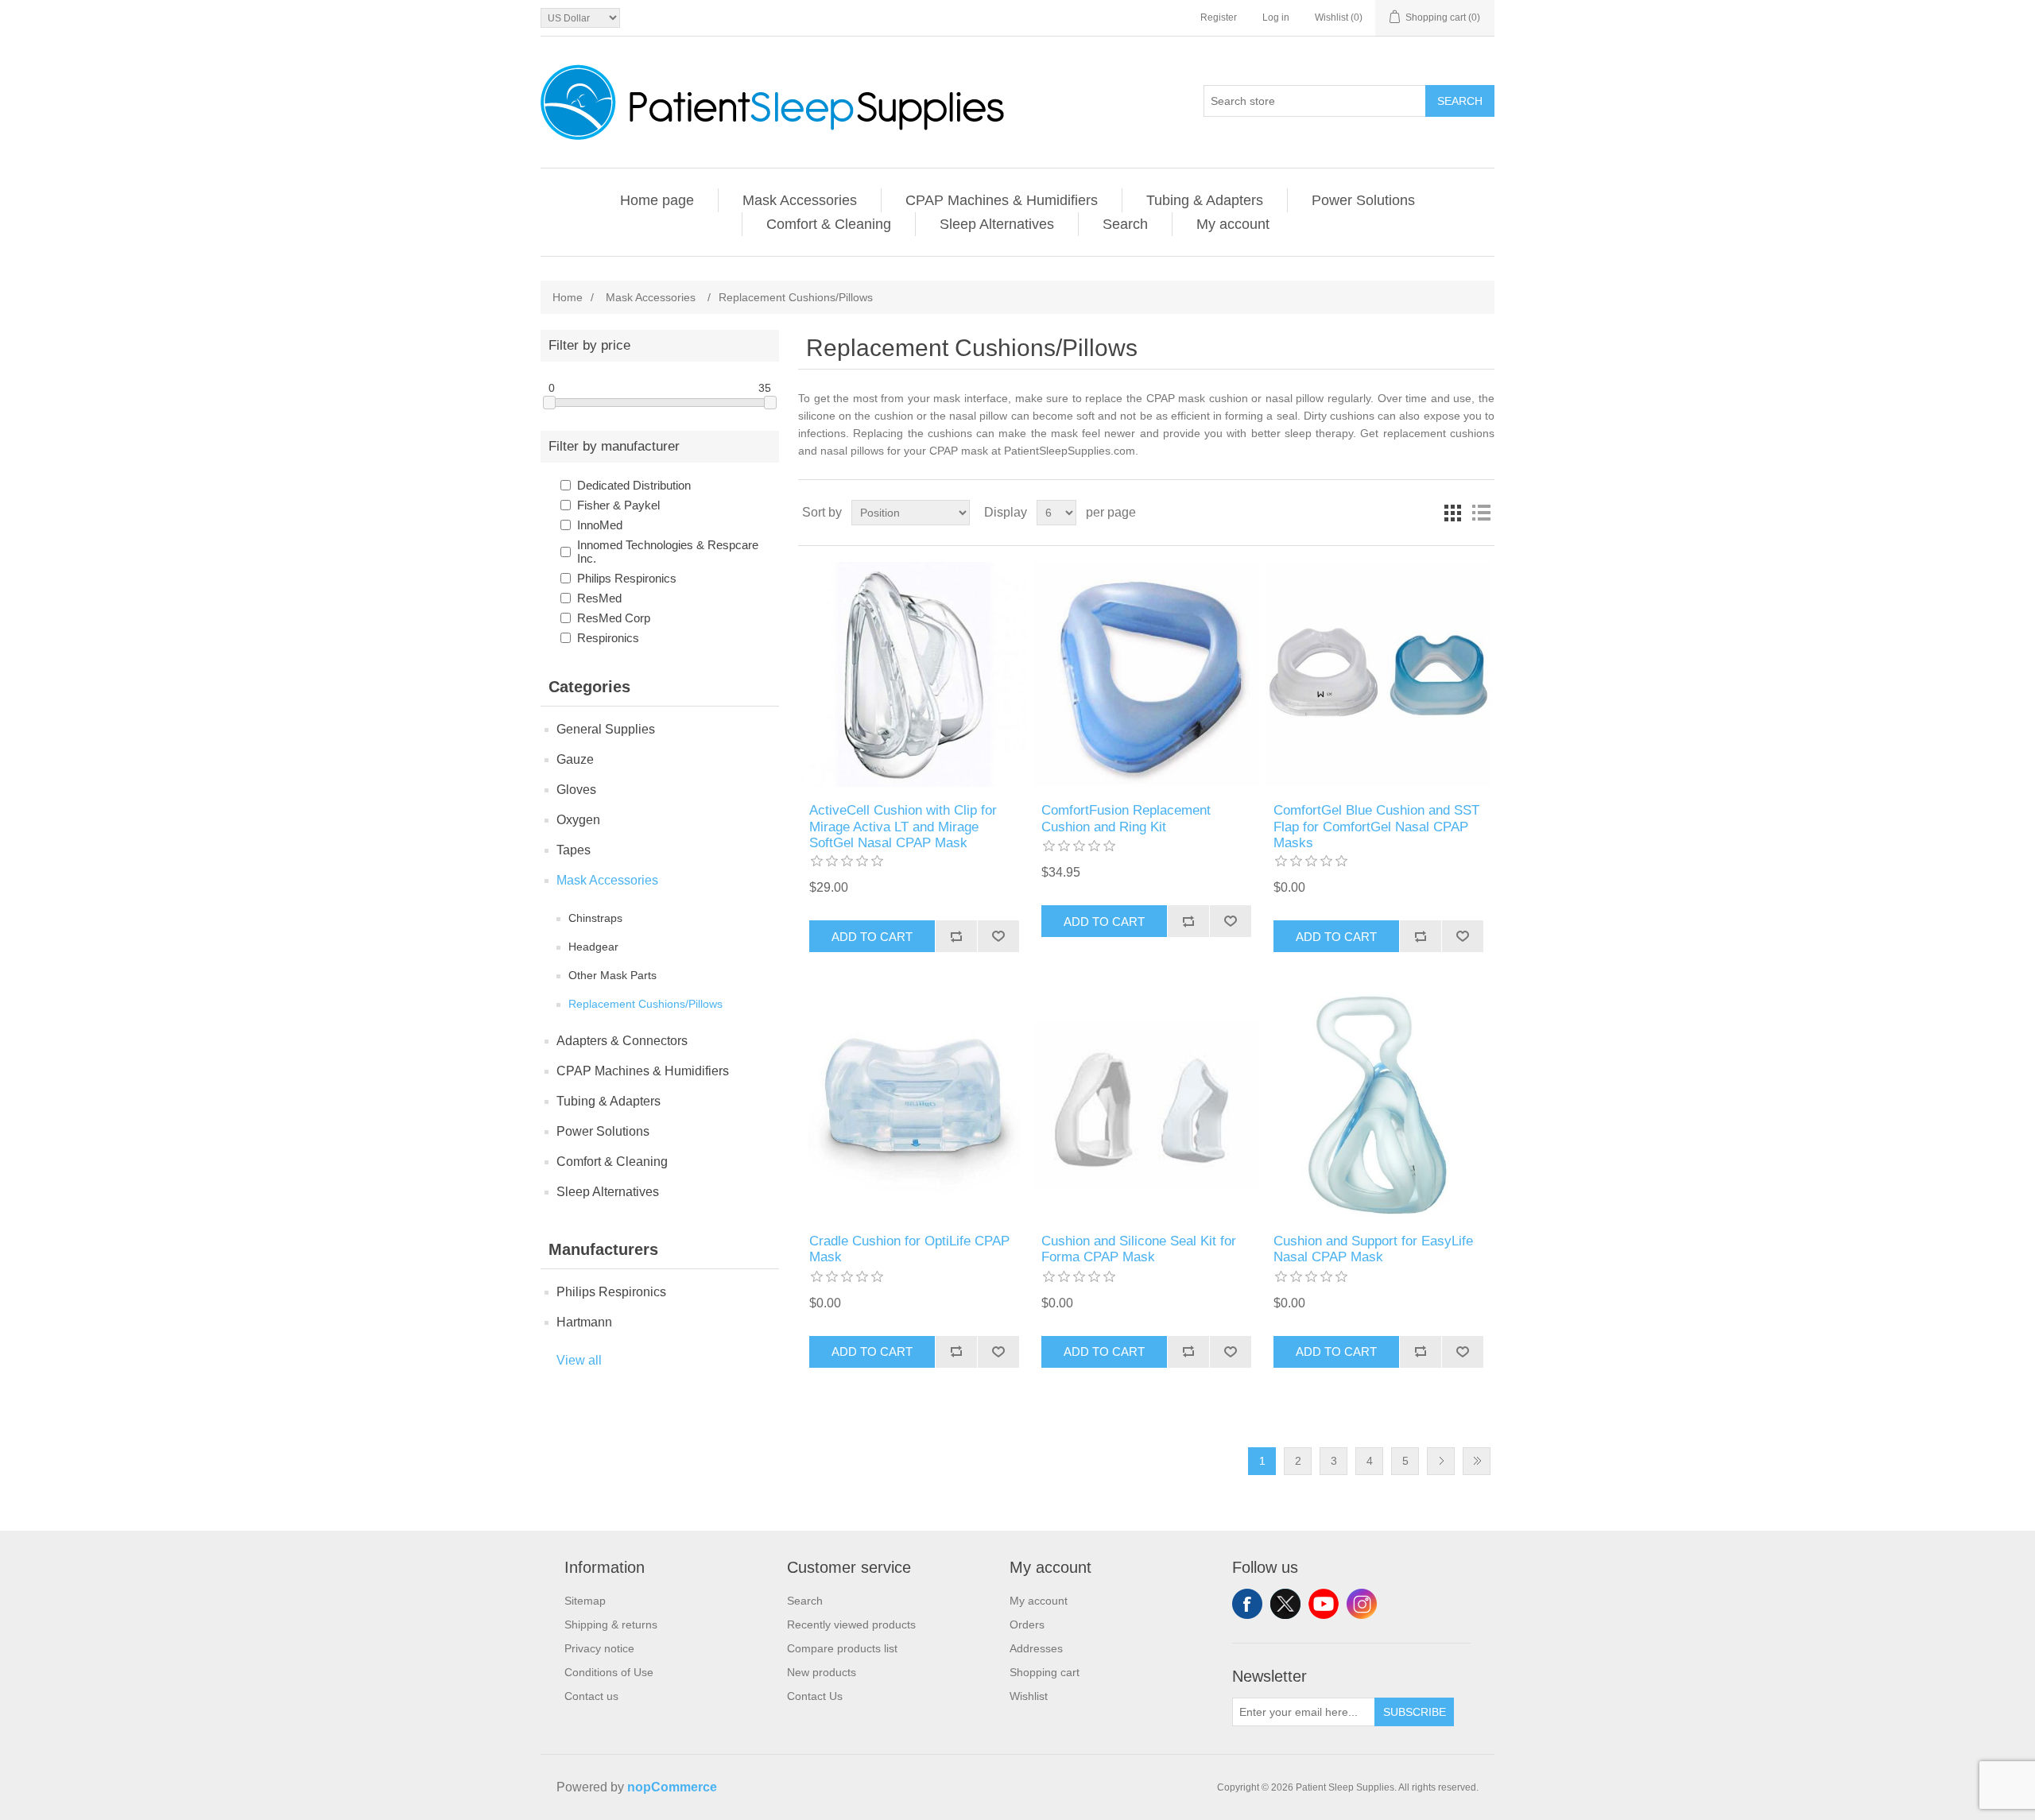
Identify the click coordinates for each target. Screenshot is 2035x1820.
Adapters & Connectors (622, 1041)
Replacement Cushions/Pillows (645, 1004)
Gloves (576, 790)
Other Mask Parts (612, 975)
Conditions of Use (609, 1672)
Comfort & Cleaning (829, 224)
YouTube (1324, 1604)
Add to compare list (956, 936)
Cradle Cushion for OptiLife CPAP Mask (909, 1249)
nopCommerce (672, 1787)
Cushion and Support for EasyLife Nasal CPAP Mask (1373, 1249)
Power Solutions (1363, 200)
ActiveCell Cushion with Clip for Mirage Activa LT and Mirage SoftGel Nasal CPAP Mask (903, 827)
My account (1233, 224)
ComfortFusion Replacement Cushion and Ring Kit (1126, 818)
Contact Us (815, 1696)
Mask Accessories (800, 200)
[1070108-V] (1378, 674)
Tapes (574, 850)
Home (568, 297)
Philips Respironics (627, 578)
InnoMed (600, 525)
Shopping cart (1045, 1672)
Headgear (593, 947)
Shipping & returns (611, 1624)
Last (1477, 1461)
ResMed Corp (614, 618)
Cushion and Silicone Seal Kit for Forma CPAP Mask (1139, 1249)
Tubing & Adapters (1205, 200)
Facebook (1247, 1604)
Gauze (575, 759)
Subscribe (1415, 1712)
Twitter (1285, 1604)
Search (1460, 101)
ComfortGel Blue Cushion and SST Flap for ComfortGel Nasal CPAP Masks (1376, 827)
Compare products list (842, 1648)
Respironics (608, 638)
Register (1219, 17)
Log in (1276, 17)
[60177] (914, 674)
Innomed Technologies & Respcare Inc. (668, 552)
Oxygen (578, 820)
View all (579, 1360)
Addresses (1036, 1648)
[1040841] (1146, 674)
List (1481, 513)
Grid (1452, 513)
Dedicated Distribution (634, 485)
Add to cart (872, 937)
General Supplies (606, 729)
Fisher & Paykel (618, 505)
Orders (1027, 1624)
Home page (657, 200)
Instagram (1362, 1604)
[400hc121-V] (1146, 1104)
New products (822, 1672)
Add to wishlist (998, 936)
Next (1441, 1461)
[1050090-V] (1378, 1104)
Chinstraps (595, 918)
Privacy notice (599, 1648)
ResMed (599, 598)
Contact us (591, 1696)
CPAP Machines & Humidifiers (1002, 200)
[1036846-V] (914, 1104)
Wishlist (1029, 1696)
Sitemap (585, 1601)
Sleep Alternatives (997, 224)
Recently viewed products (851, 1624)
